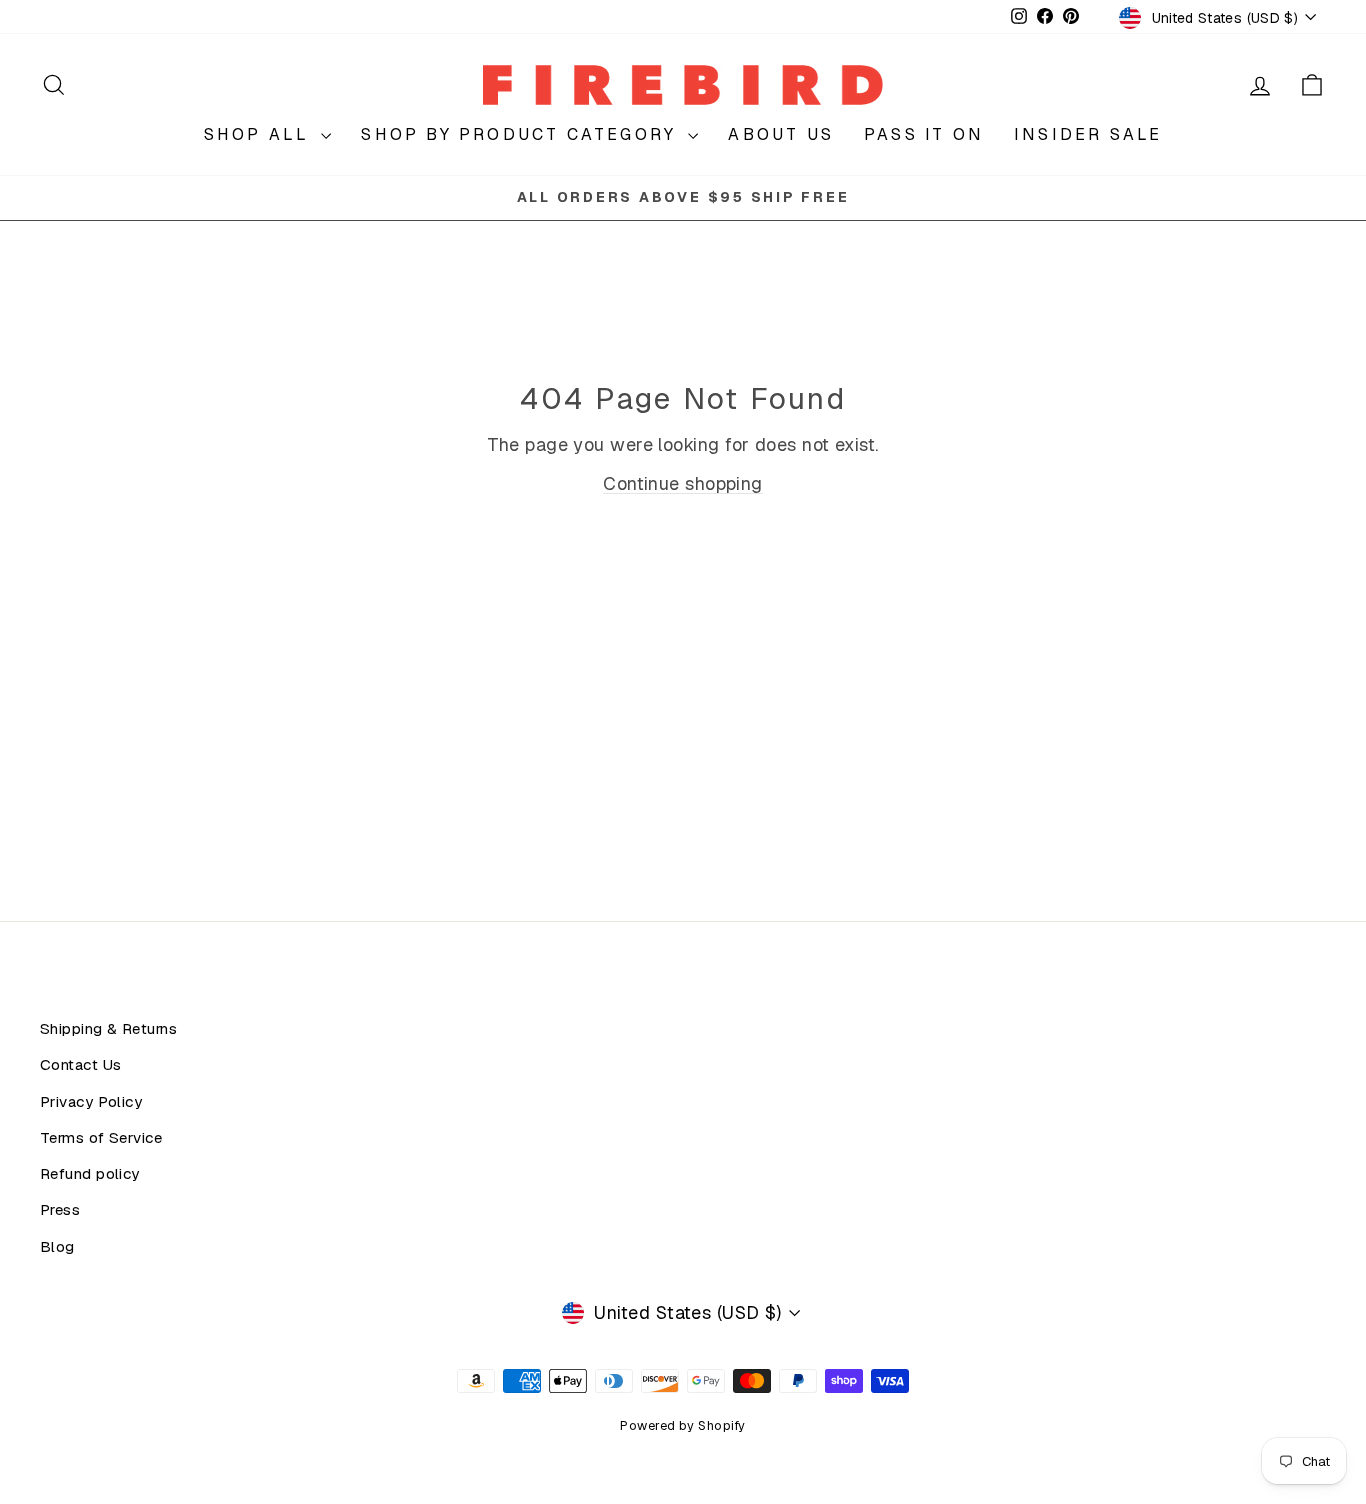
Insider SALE (1088, 134)
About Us (781, 134)
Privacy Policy (91, 1102)
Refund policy (90, 1174)
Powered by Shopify (682, 1425)
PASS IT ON (924, 134)
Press (60, 1210)
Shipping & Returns (108, 1029)
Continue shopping (683, 483)
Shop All (260, 134)
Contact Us (81, 1065)
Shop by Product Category (522, 134)
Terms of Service (101, 1138)
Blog (57, 1247)
